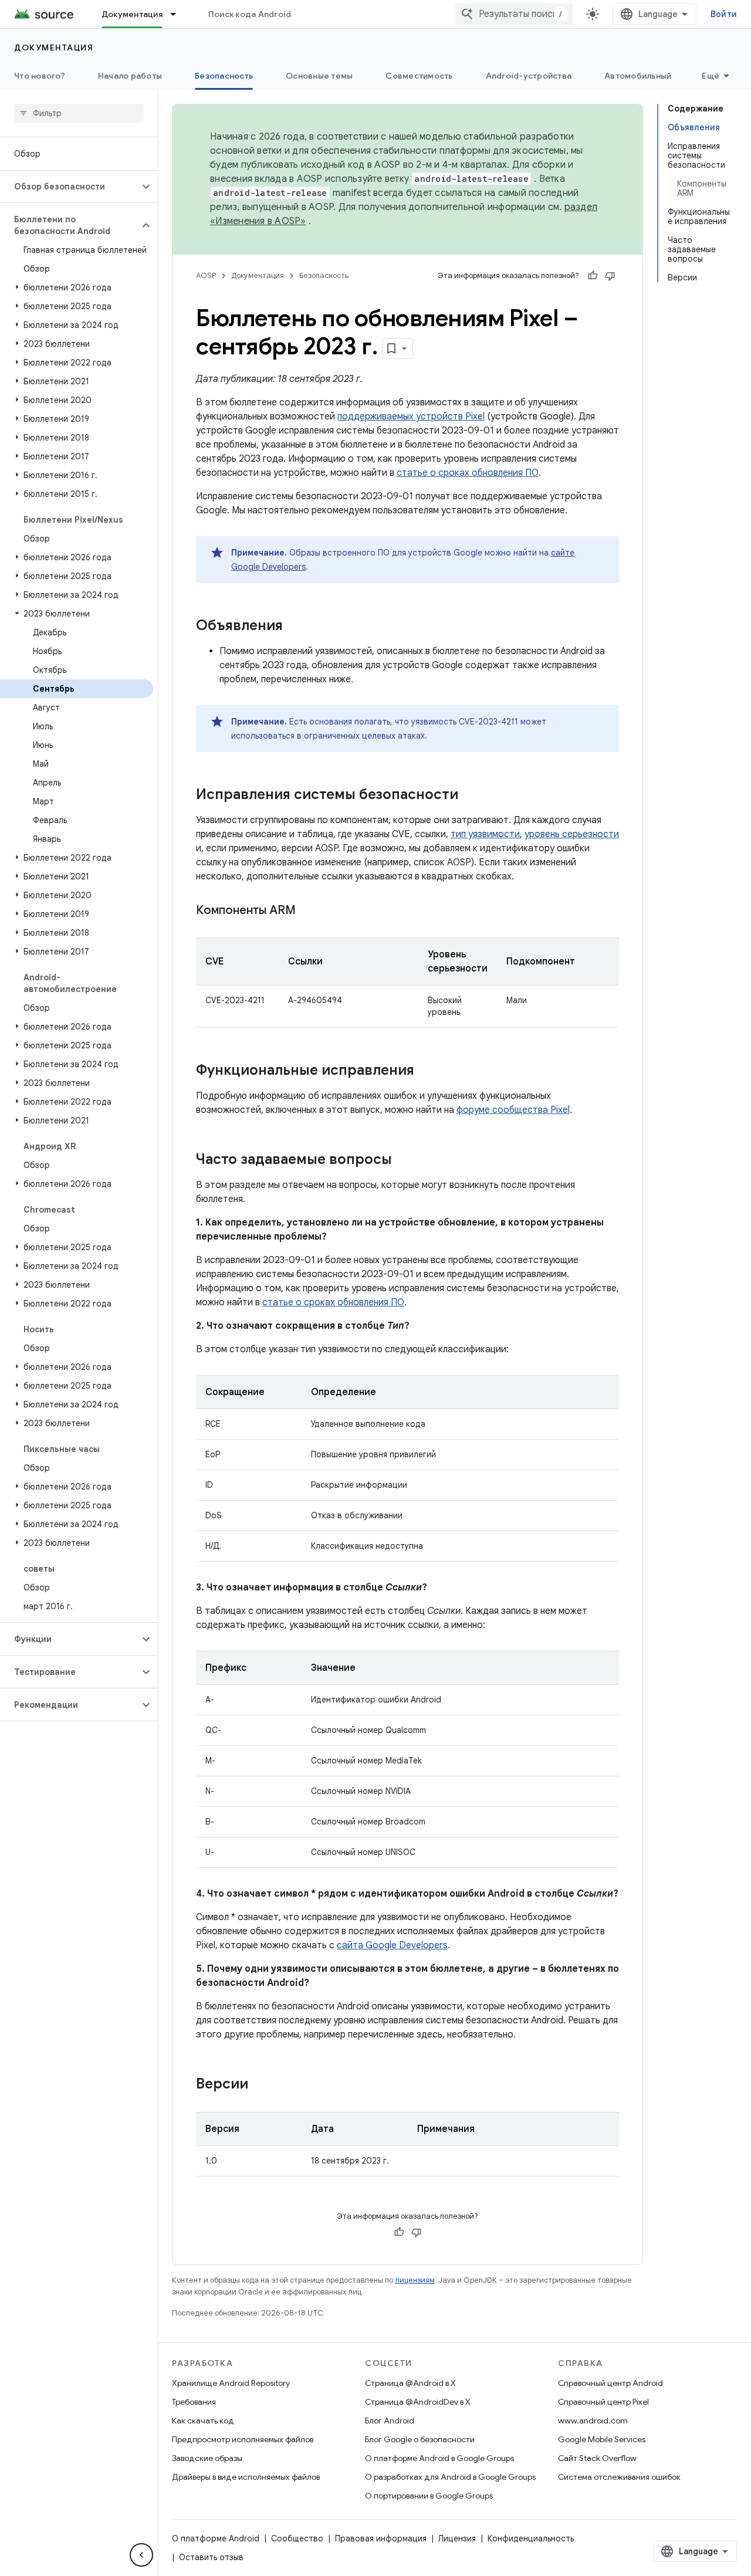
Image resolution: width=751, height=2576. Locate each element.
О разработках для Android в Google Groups (450, 2477)
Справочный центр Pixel (603, 2402)
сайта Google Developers (392, 1945)
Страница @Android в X (410, 2383)
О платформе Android (216, 2538)
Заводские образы (207, 2458)
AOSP (206, 275)
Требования (194, 2402)
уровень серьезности (572, 834)
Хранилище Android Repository (231, 2383)
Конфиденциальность (531, 2538)
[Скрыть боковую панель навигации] (141, 2555)
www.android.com (593, 2421)
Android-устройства (529, 76)
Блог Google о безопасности (420, 2439)
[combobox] (514, 14)
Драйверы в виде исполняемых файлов (246, 2477)
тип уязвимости (485, 834)
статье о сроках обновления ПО (468, 473)
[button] (70, 187)
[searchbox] (79, 113)
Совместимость (419, 76)
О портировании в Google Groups (429, 2496)
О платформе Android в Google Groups (439, 2458)
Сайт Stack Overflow (597, 2458)
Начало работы (130, 76)
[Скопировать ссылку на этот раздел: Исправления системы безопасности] (470, 796)
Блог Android (390, 2421)
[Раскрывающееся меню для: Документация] (178, 14)
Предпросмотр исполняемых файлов (243, 2439)
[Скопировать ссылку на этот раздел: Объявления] (295, 627)
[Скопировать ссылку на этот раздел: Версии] (260, 2085)
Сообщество (297, 2538)
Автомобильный (638, 76)
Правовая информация (381, 2538)
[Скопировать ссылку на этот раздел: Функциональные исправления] (426, 1071)
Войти (724, 14)
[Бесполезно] (610, 276)
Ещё (711, 76)
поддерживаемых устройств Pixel (411, 417)
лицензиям (415, 2280)
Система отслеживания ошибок (619, 2477)
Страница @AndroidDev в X (418, 2402)
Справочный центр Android (610, 2383)
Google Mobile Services (602, 2439)
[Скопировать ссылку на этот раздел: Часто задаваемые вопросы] (404, 1160)
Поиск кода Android (250, 14)
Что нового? (40, 76)
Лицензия (457, 2538)
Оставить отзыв (211, 2557)
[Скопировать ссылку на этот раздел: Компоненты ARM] (307, 911)
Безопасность (224, 76)
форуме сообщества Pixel (513, 1110)
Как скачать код (203, 2421)
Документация (132, 14)
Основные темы (319, 76)
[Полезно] (593, 276)
